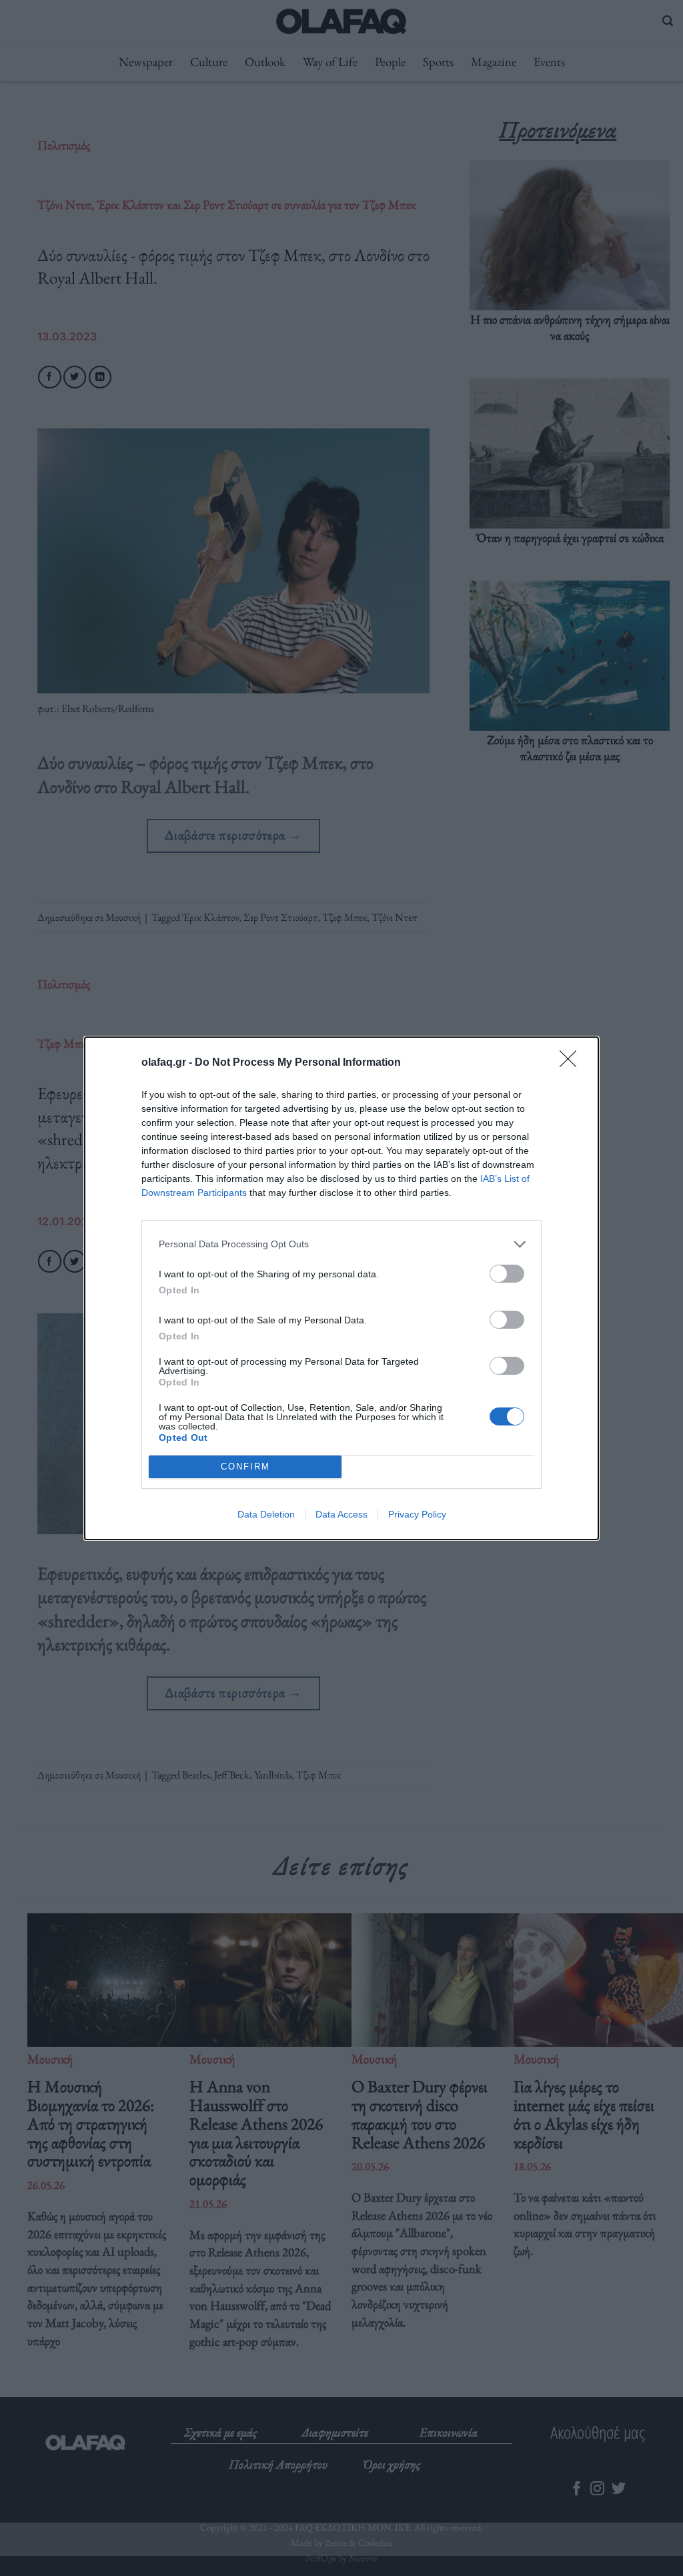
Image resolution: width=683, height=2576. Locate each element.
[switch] (507, 1274)
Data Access (341, 1514)
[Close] (572, 1063)
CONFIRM (245, 1467)
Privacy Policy (417, 1514)
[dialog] (341, 1288)
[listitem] (341, 1244)
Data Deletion (266, 1514)
